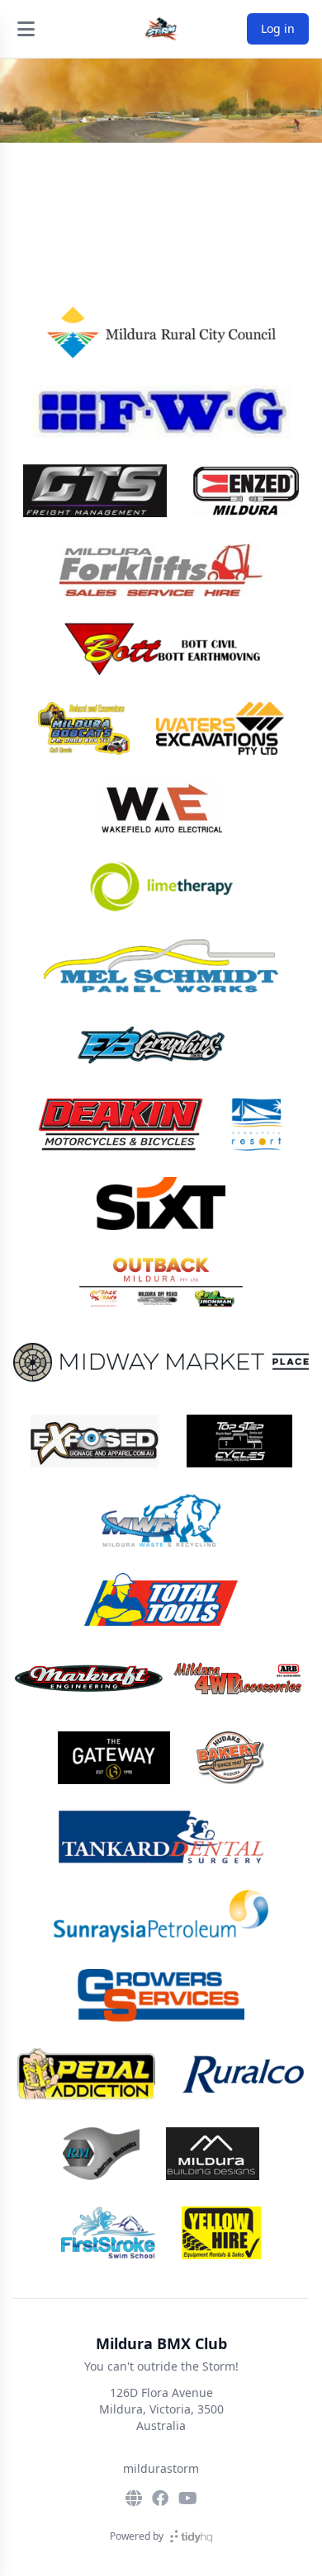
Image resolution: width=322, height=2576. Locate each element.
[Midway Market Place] (161, 1362)
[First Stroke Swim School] (108, 2233)
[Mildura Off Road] (161, 1283)
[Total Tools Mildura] (161, 1599)
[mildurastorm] (160, 2498)
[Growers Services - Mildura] (161, 1995)
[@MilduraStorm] (188, 2498)
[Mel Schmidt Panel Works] (161, 966)
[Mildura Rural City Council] (161, 332)
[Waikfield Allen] (161, 808)
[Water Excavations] (220, 728)
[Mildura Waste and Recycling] (161, 1520)
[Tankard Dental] (161, 1837)
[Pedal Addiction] (86, 2074)
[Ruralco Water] (243, 2074)
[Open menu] (26, 29)
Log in (278, 28)
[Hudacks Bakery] (230, 1758)
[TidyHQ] (191, 2536)
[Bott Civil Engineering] (161, 649)
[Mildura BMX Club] (161, 29)
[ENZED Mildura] (246, 491)
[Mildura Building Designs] (213, 2154)
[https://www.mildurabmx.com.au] (134, 2498)
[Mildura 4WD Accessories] (161, 1679)
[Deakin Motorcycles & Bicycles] (121, 1124)
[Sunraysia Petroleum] (161, 1916)
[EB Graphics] (161, 1045)
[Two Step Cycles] (239, 1441)
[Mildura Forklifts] (161, 570)
